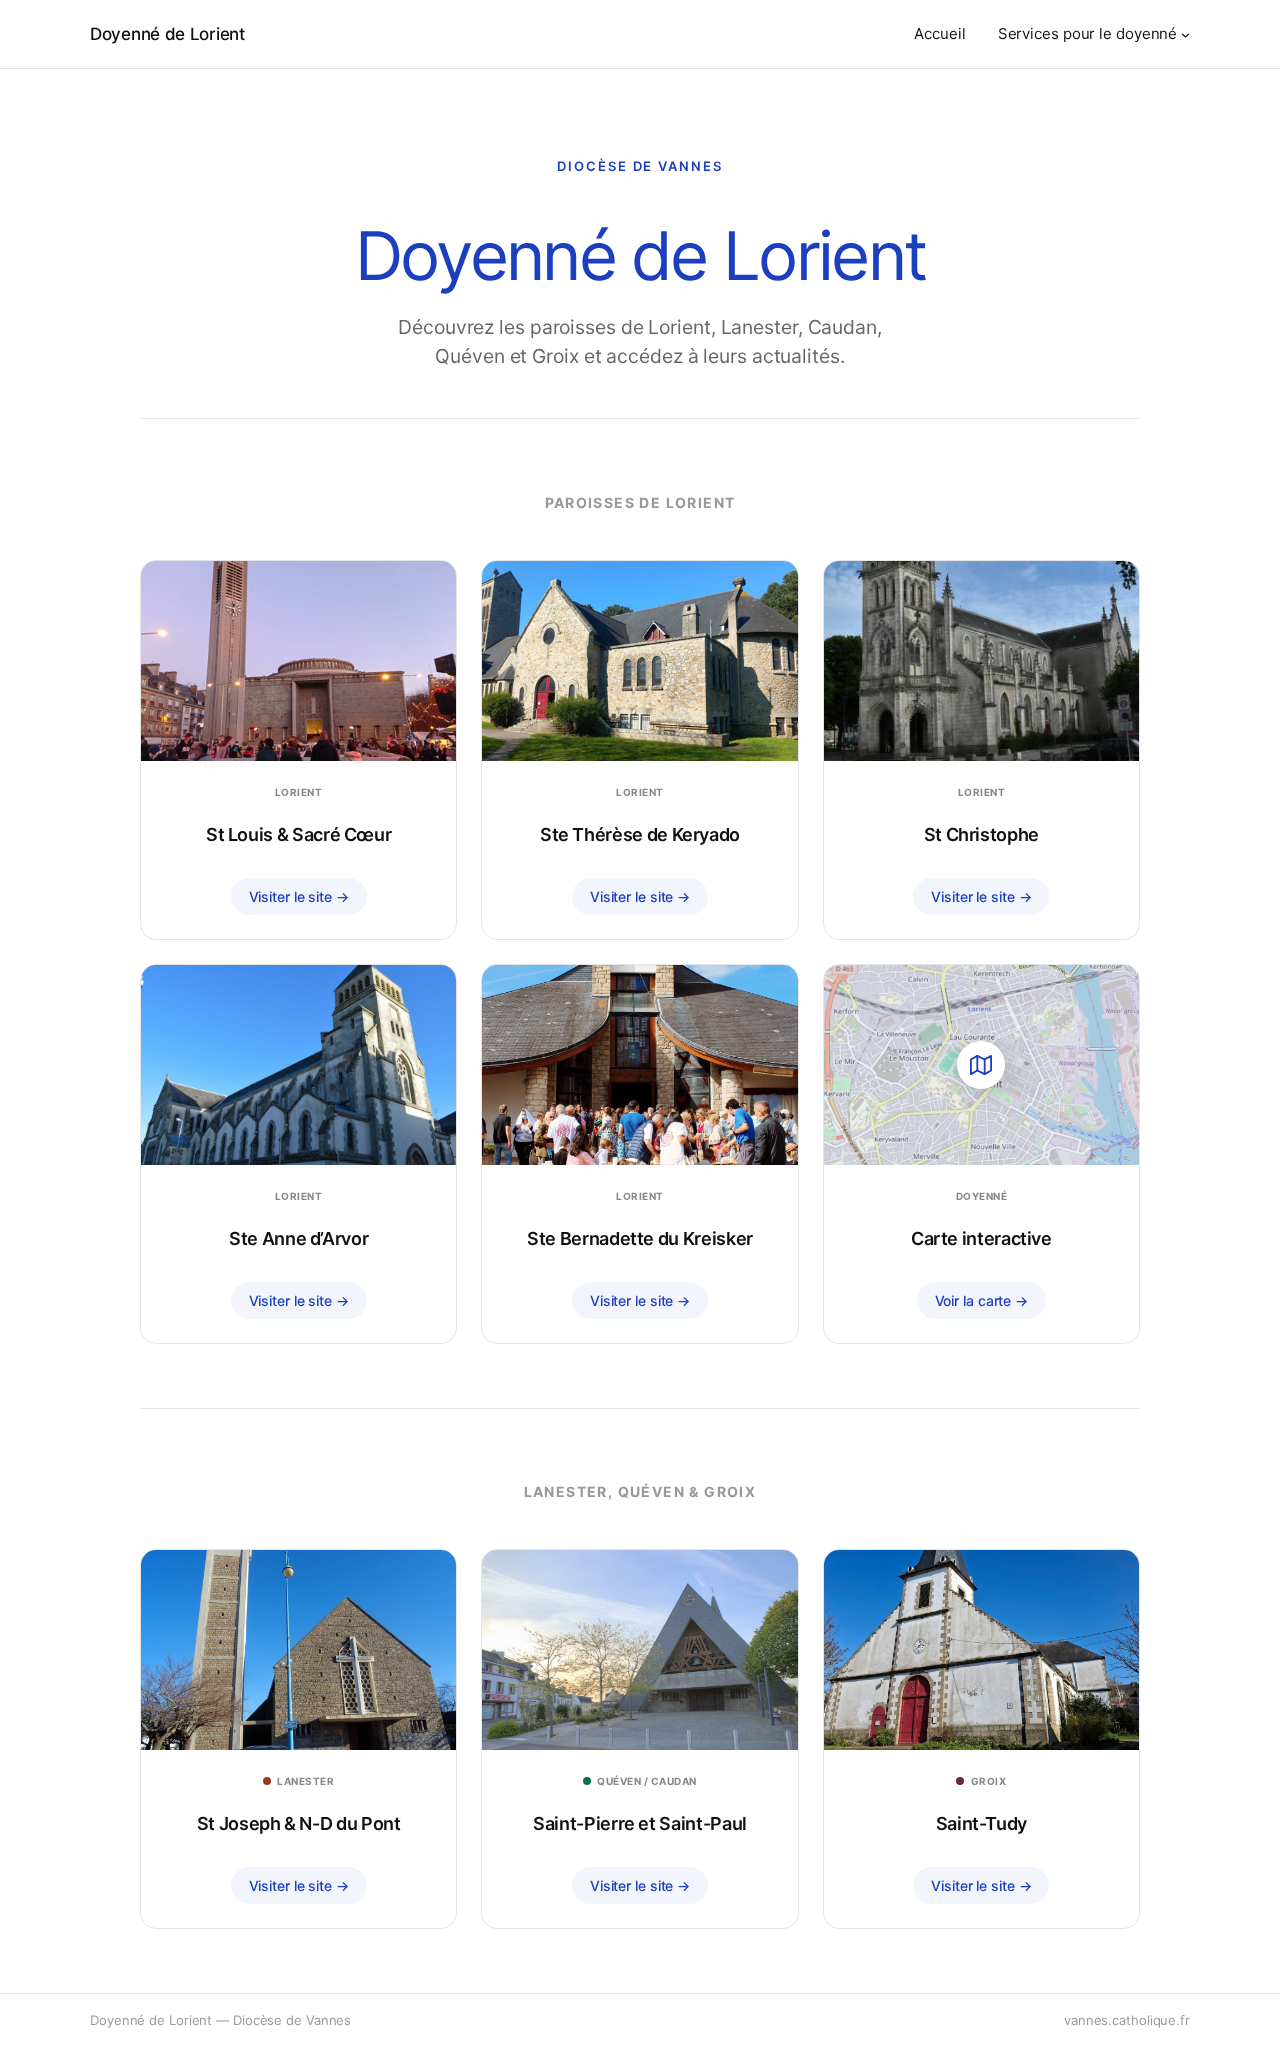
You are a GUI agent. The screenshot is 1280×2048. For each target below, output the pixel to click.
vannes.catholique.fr (1127, 2020)
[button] (981, 1154)
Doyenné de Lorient (167, 34)
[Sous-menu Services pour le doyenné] (1185, 34)
